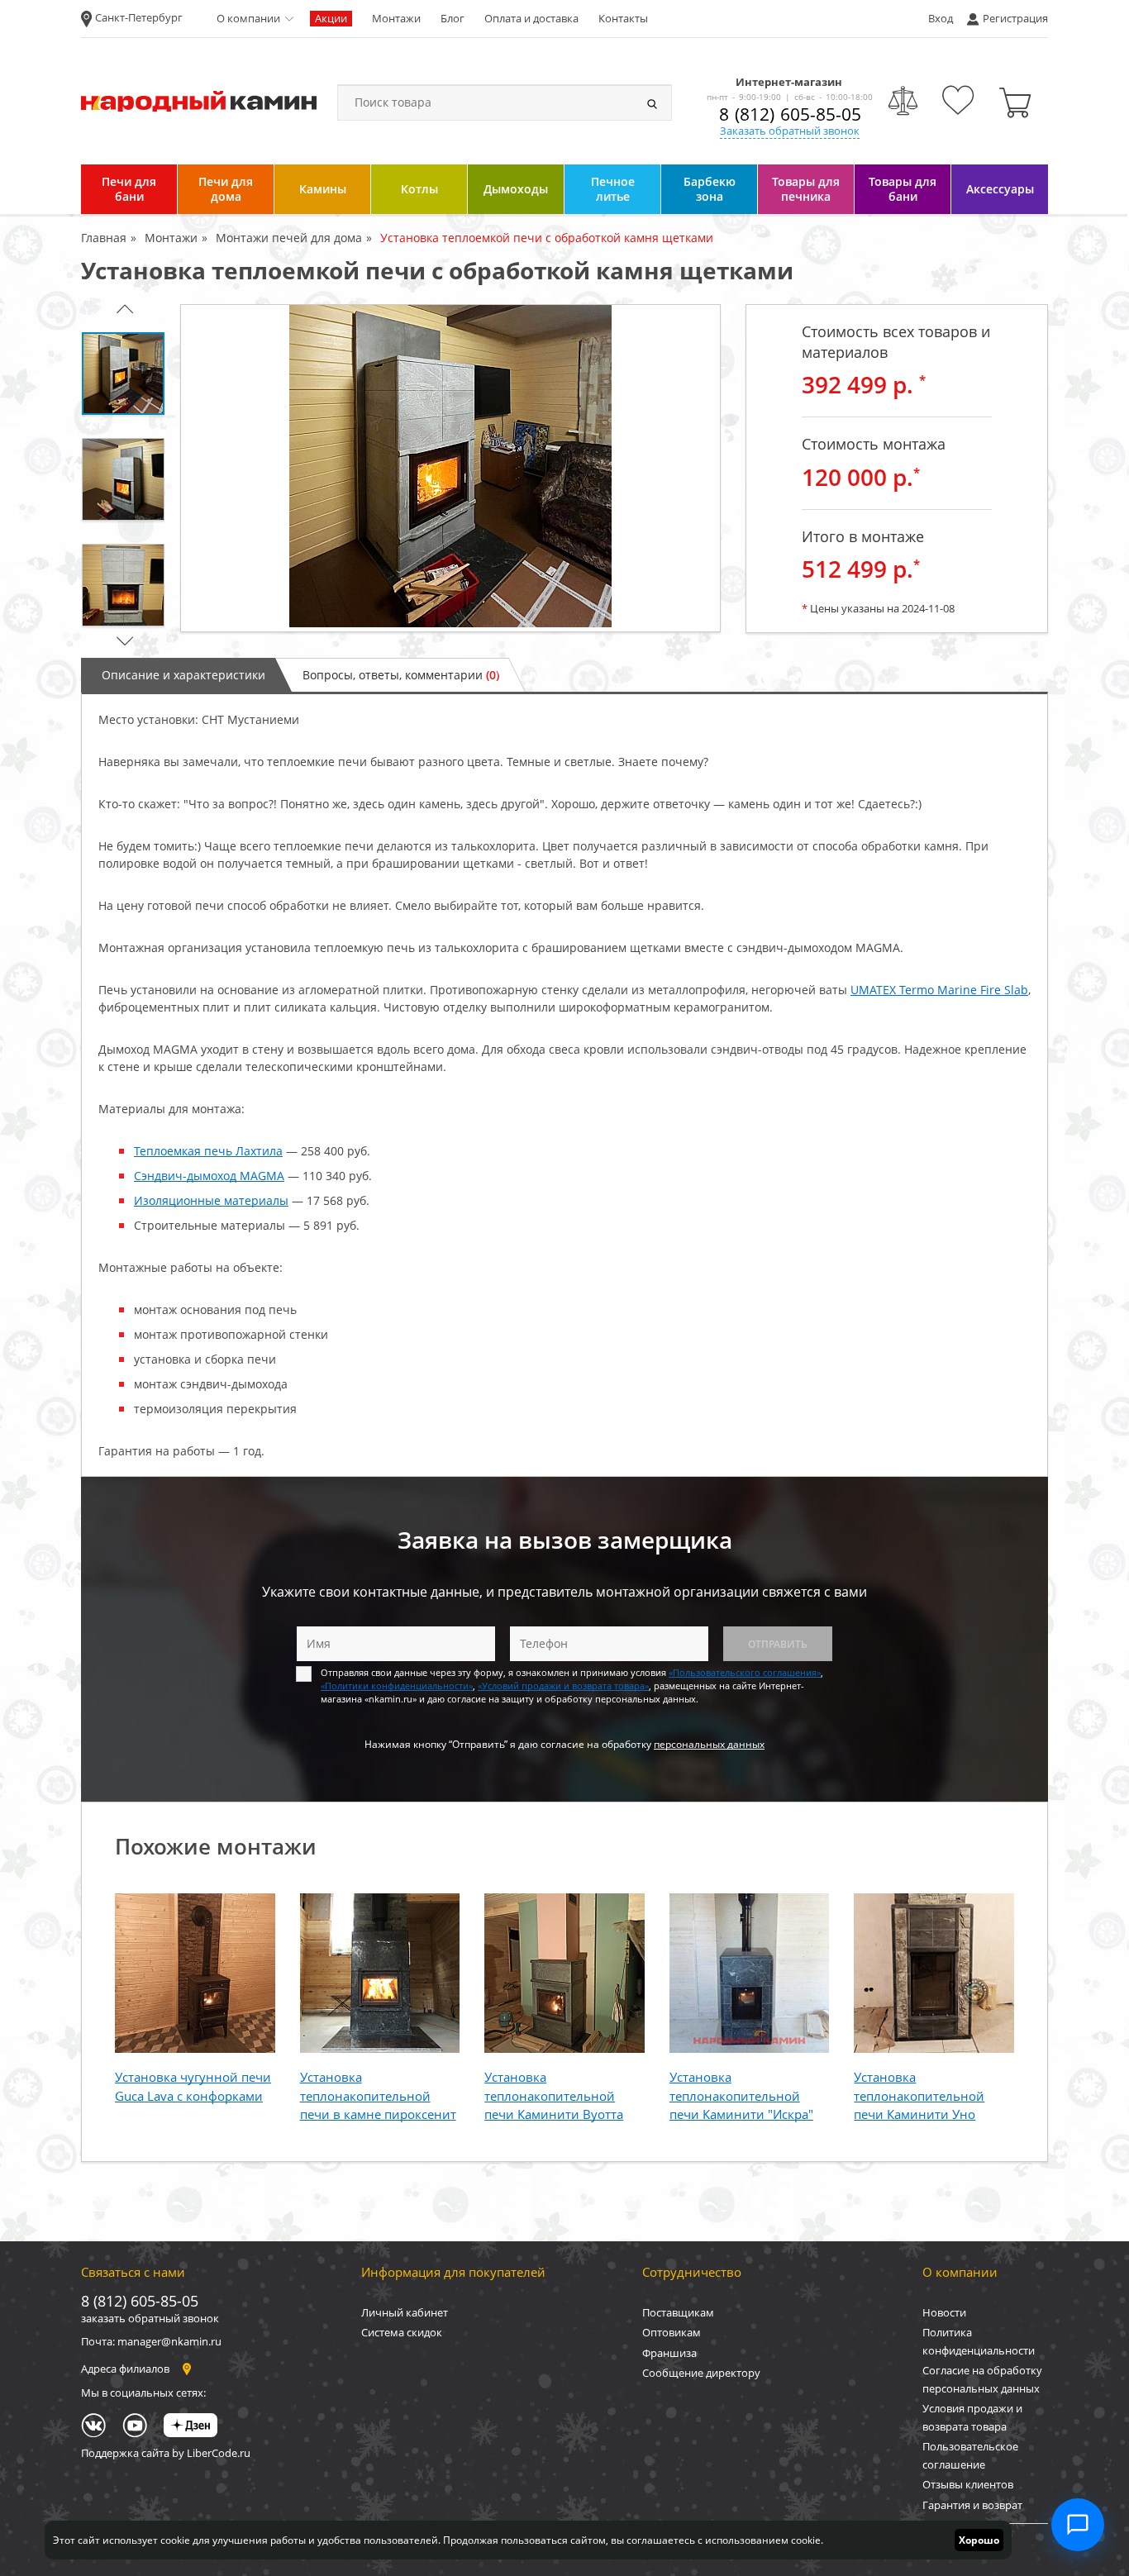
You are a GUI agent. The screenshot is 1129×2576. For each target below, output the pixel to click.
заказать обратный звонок (150, 2318)
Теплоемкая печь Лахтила (208, 1151)
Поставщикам (678, 2312)
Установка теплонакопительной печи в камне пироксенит (378, 2095)
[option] (450, 468)
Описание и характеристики (183, 675)
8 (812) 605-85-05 (790, 114)
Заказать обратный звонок (790, 131)
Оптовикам (672, 2332)
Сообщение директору (701, 2373)
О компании (248, 18)
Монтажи (396, 18)
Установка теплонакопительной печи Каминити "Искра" (741, 2095)
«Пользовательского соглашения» (745, 1672)
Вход (941, 18)
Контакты (623, 18)
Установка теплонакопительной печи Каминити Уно (919, 2095)
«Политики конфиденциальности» (397, 1686)
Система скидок (402, 2332)
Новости (944, 2312)
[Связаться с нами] (1078, 2525)
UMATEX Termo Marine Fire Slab (939, 990)
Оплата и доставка (531, 18)
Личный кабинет (405, 2312)
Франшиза (669, 2353)
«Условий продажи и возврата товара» (563, 1686)
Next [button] (122, 641)
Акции (331, 18)
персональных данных (709, 1744)
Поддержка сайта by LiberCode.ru (166, 2453)
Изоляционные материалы (211, 1200)
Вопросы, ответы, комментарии (401, 675)
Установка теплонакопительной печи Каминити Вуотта (554, 2095)
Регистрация (1015, 18)
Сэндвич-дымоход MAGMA (209, 1176)
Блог (453, 18)
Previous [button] (122, 309)
